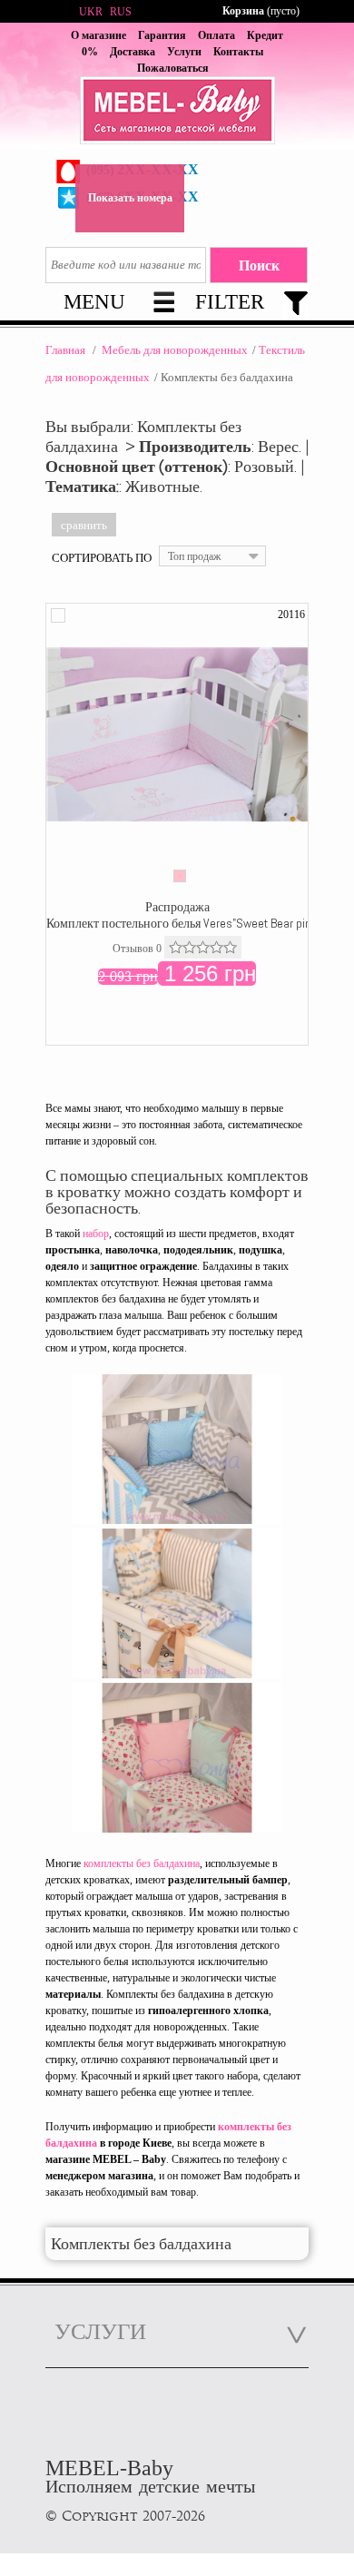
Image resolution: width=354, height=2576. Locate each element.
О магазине (98, 35)
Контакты (238, 52)
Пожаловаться (173, 68)
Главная (65, 350)
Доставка (133, 52)
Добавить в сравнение (58, 615)
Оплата (216, 35)
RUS (121, 12)
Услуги (184, 52)
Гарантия (162, 35)
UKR (91, 12)
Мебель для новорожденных (175, 350)
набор (96, 1234)
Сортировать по (102, 557)
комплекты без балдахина (142, 1863)
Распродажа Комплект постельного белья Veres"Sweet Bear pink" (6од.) (200, 915)
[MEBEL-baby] (177, 113)
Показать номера (130, 198)
